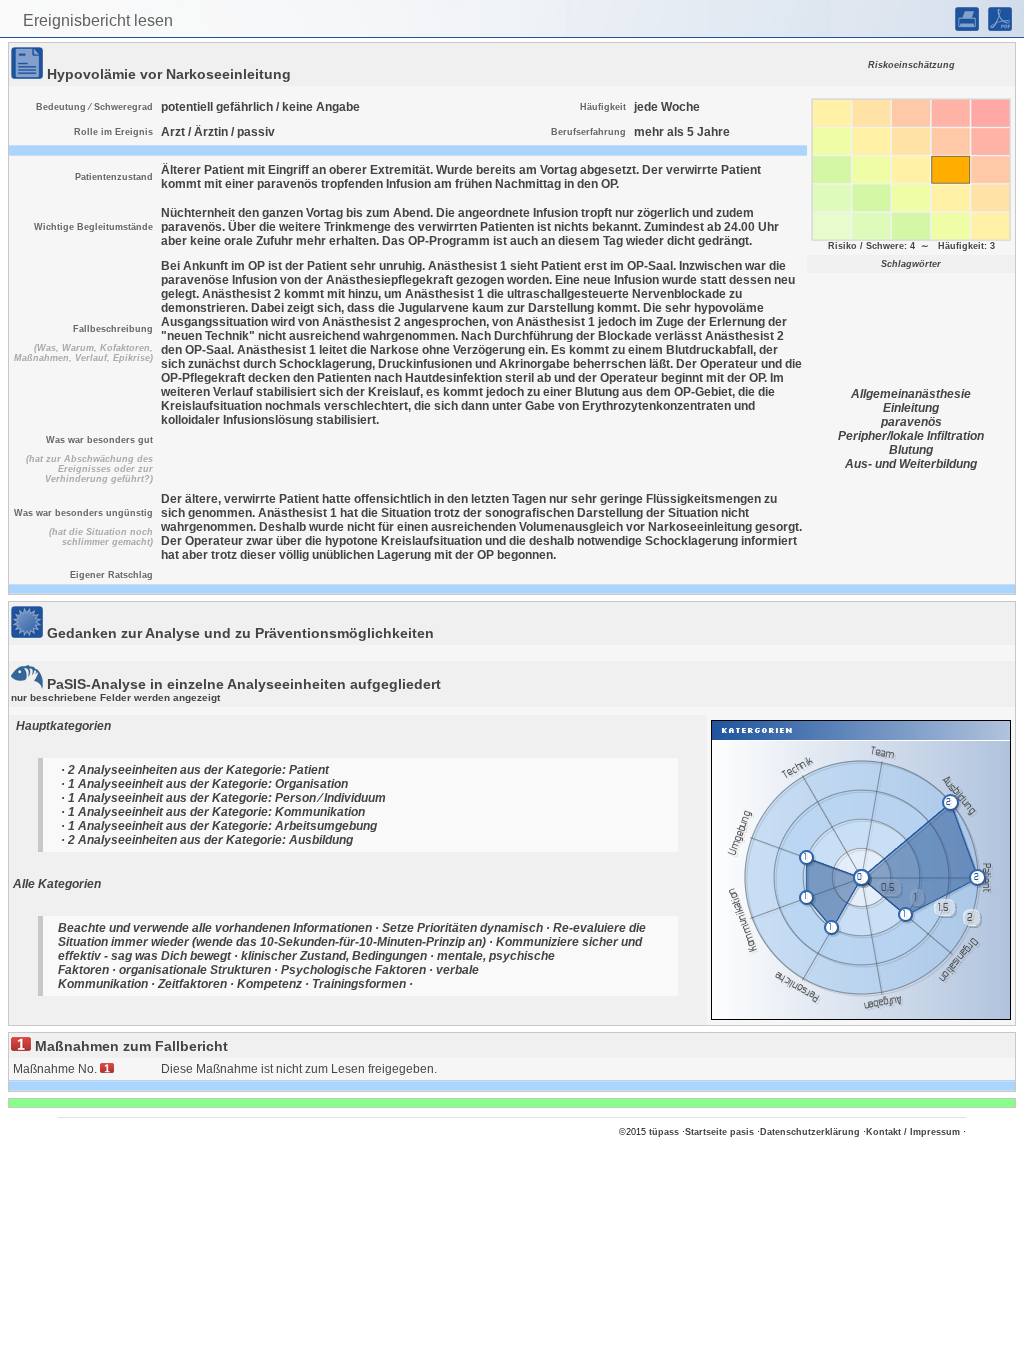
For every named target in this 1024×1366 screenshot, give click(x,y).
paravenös (911, 422)
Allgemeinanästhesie (911, 394)
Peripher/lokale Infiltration (911, 436)
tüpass (664, 1132)
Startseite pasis (719, 1132)
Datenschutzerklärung (810, 1132)
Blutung (911, 450)
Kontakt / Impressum (913, 1132)
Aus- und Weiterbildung (911, 464)
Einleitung (911, 408)
